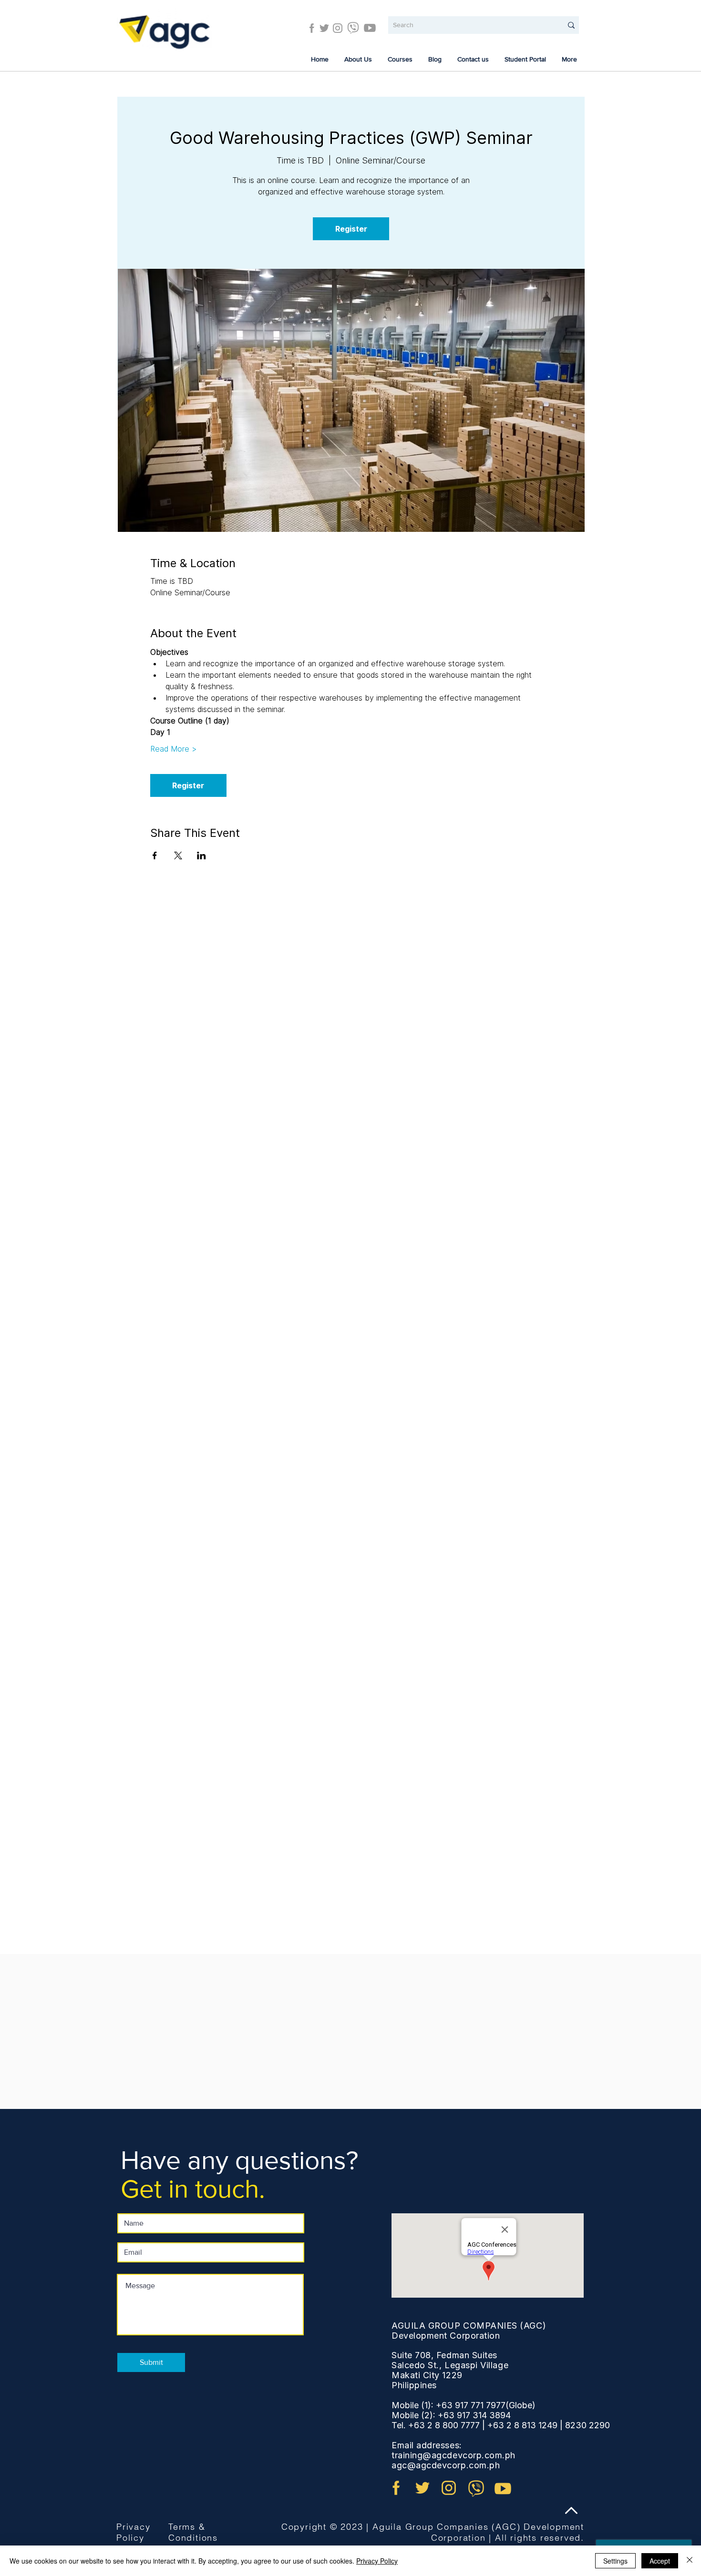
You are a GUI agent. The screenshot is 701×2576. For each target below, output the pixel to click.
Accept (660, 2561)
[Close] (690, 2561)
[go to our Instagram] (449, 2488)
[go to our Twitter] (423, 2488)
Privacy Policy (134, 2532)
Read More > (174, 749)
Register (351, 229)
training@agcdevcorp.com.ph (454, 2455)
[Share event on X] (178, 855)
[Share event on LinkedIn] (201, 855)
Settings (615, 2561)
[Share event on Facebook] (155, 855)
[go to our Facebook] (396, 2488)
